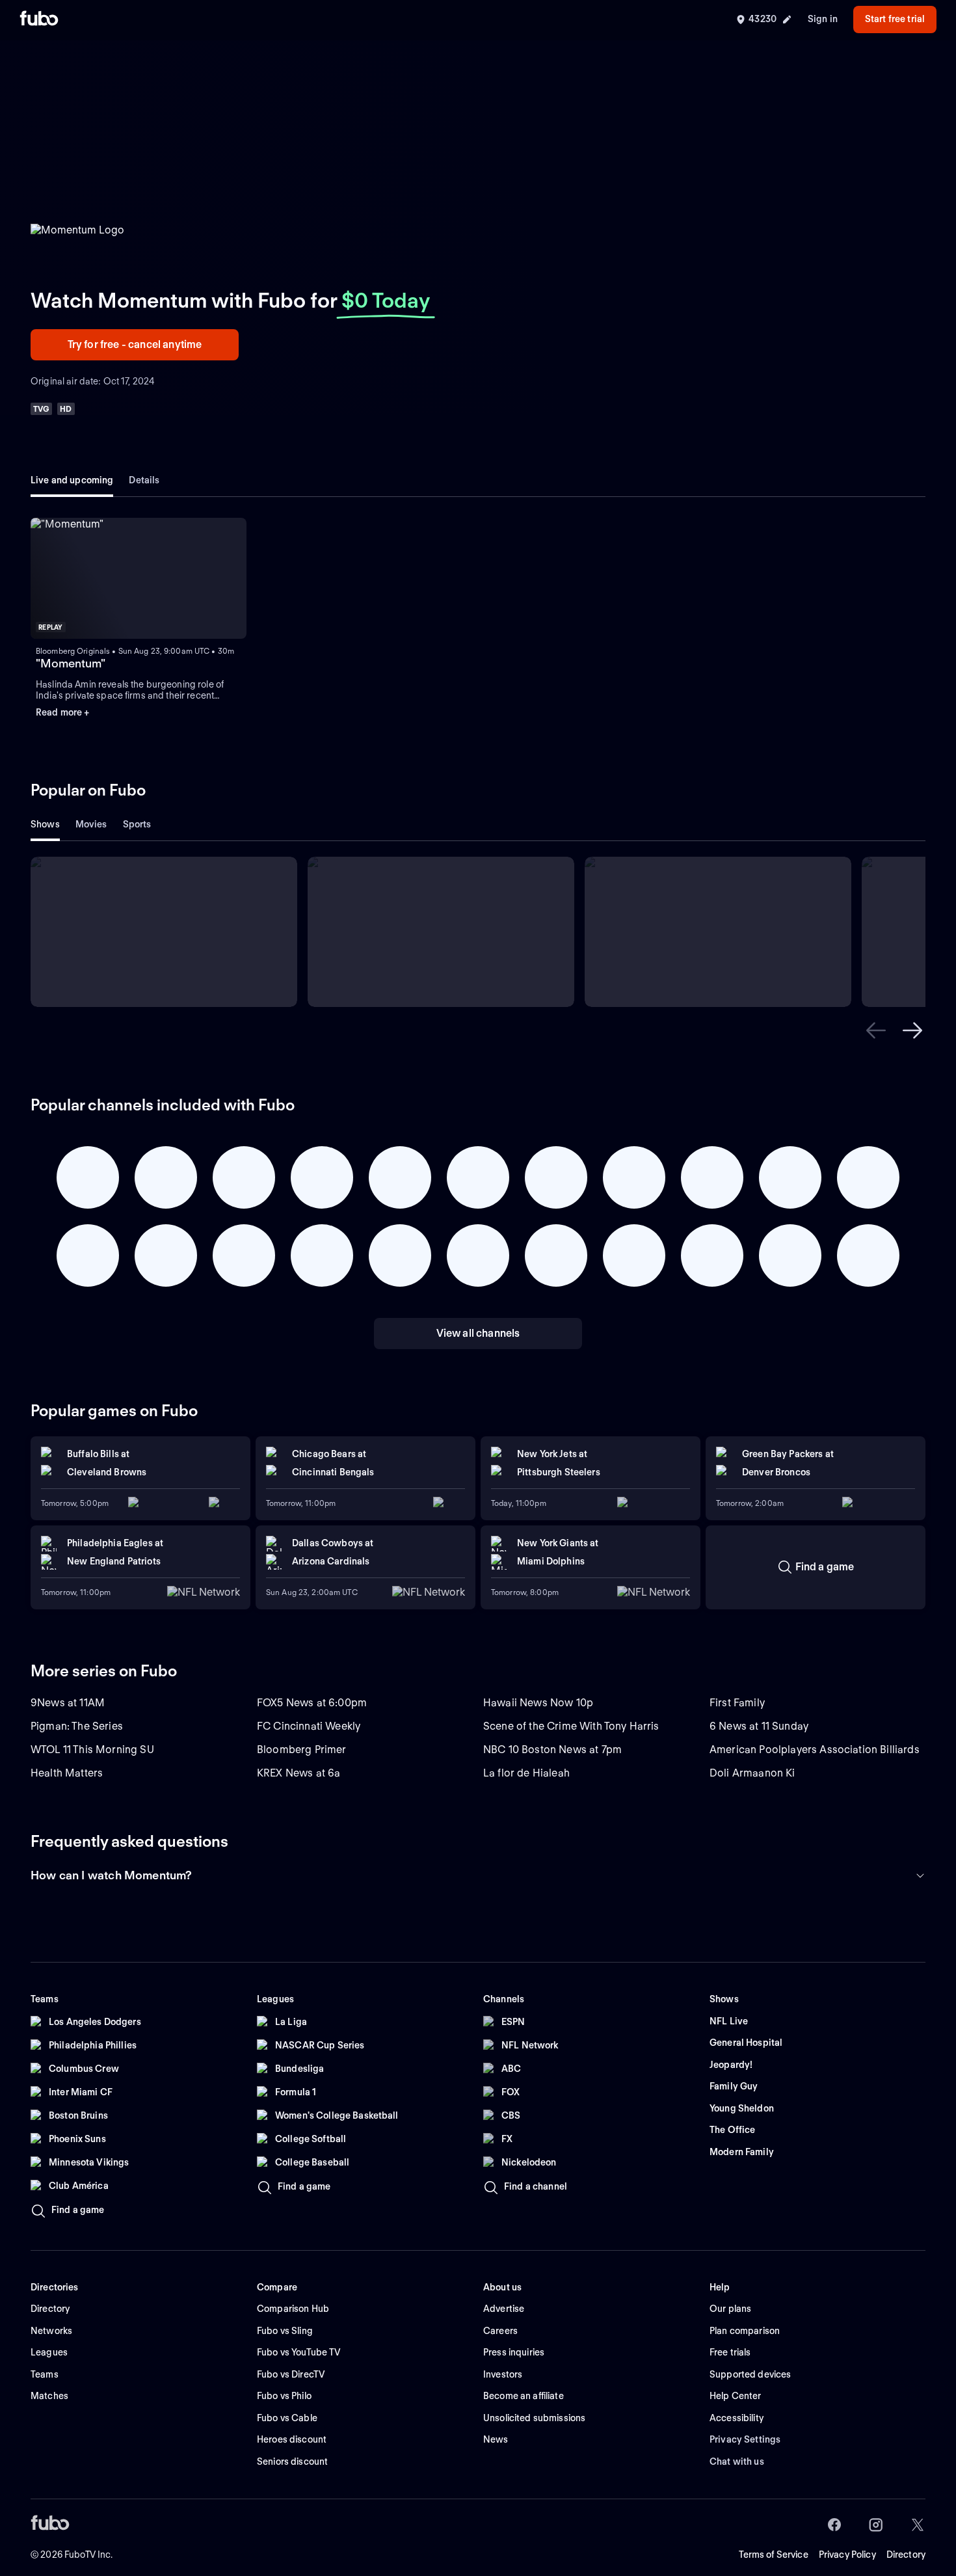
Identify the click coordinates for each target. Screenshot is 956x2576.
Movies (91, 824)
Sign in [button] (823, 19)
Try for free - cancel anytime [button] (135, 344)
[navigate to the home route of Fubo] (39, 20)
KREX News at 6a (299, 1773)
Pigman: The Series (77, 1726)
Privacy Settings (745, 2439)
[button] (139, 579)
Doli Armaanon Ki (752, 1773)
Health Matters (67, 1773)
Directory (906, 2555)
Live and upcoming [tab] (72, 480)
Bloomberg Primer (302, 1750)
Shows (45, 824)
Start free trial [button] (895, 19)
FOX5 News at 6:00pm (312, 1703)
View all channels (478, 1333)
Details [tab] (144, 480)
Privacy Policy (847, 2555)
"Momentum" (71, 663)
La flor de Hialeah (526, 1773)
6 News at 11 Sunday (759, 1726)
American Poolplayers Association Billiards (815, 1750)
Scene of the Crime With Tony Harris (571, 1726)
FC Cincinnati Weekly (309, 1726)
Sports (137, 824)
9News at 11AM (68, 1703)
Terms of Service (774, 2555)
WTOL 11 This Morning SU (92, 1750)
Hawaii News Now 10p (538, 1703)
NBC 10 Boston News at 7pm (552, 1750)
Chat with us (737, 2462)
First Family (737, 1703)
